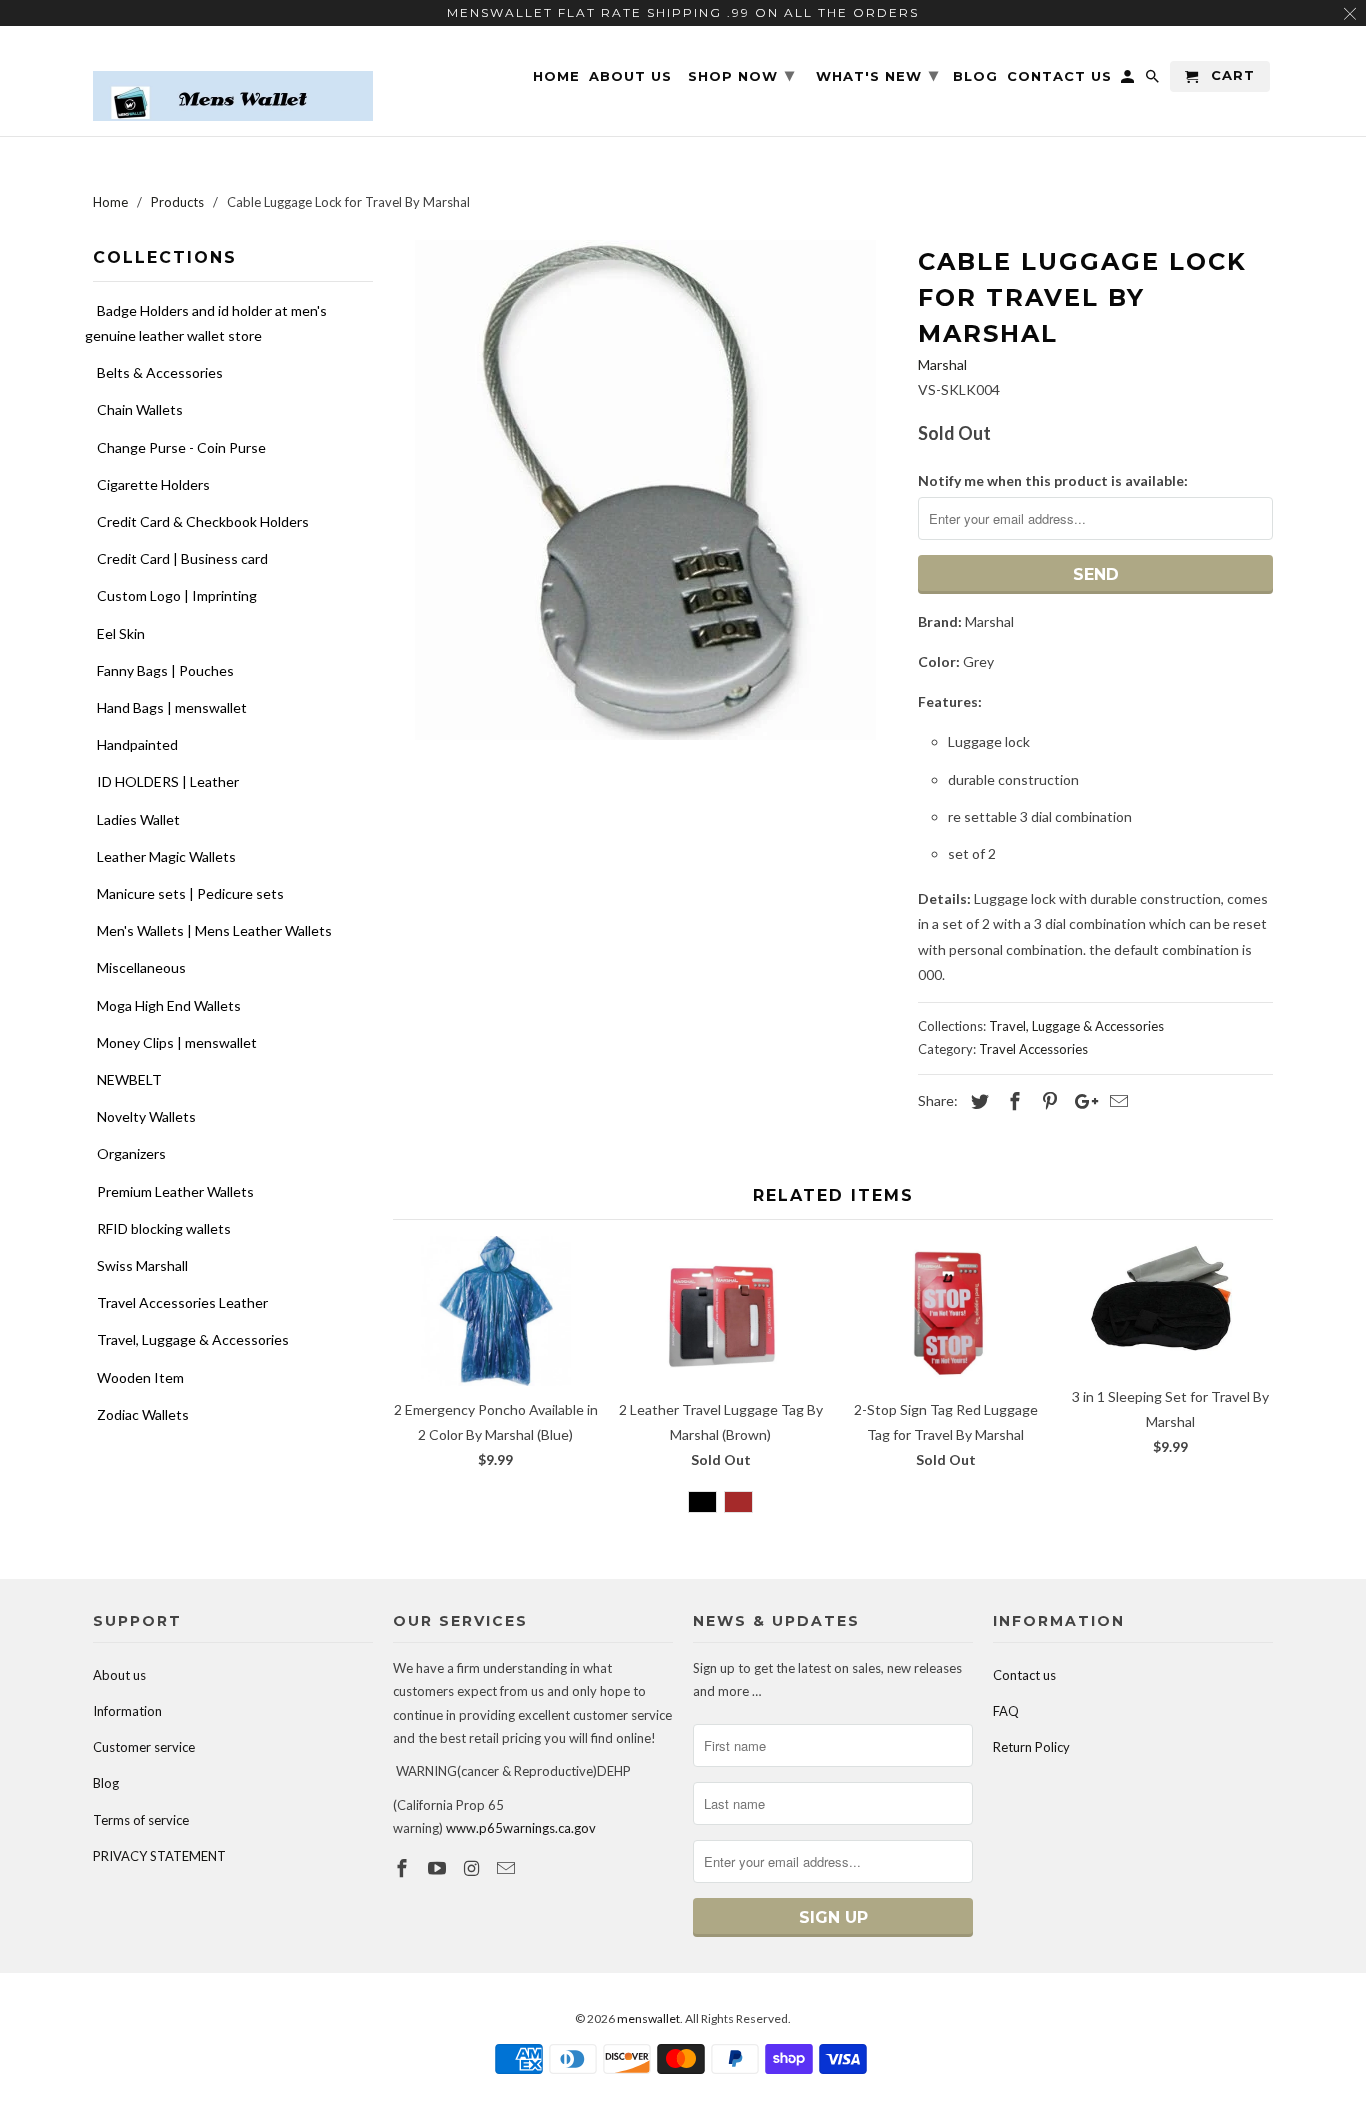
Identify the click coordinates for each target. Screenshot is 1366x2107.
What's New (877, 75)
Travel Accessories (1033, 1049)
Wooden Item (140, 1377)
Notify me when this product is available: (1053, 480)
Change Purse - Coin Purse (181, 447)
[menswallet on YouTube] (439, 1868)
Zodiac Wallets (143, 1414)
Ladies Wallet (138, 819)
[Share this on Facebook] (1012, 1101)
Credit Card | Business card (182, 558)
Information (127, 1711)
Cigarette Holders (153, 484)
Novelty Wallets (146, 1116)
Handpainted (137, 744)
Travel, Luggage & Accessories (193, 1339)
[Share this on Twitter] (977, 1101)
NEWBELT (129, 1079)
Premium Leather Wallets (175, 1191)
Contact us (1024, 1675)
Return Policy (1031, 1747)
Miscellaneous (141, 967)
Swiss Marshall (142, 1265)
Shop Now (741, 75)
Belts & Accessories (160, 372)
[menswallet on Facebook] (404, 1868)
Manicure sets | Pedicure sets (190, 893)
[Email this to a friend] (1116, 1101)
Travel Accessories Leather (182, 1302)
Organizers (131, 1153)
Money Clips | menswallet (177, 1042)
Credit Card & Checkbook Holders (203, 521)
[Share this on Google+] (1081, 1101)
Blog (106, 1783)
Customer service (144, 1747)
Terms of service (141, 1820)
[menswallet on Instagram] (474, 1868)
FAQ (1006, 1711)
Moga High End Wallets (169, 1005)
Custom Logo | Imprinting (177, 595)
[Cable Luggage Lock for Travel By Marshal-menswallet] (645, 490)
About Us (630, 76)
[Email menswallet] (508, 1868)
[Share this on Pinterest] (1047, 1101)
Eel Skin (121, 633)
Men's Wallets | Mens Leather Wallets (214, 930)
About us (119, 1675)
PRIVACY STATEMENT (159, 1856)
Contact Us (1059, 76)
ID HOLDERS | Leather (168, 781)
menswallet (648, 2018)
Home (556, 76)
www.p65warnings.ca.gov (521, 1828)
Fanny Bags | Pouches (165, 670)
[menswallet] (233, 81)
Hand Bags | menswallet (172, 707)
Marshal (942, 364)
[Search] (1154, 80)
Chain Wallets (140, 409)
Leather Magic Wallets (166, 856)
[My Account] (1129, 80)
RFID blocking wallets (164, 1228)
